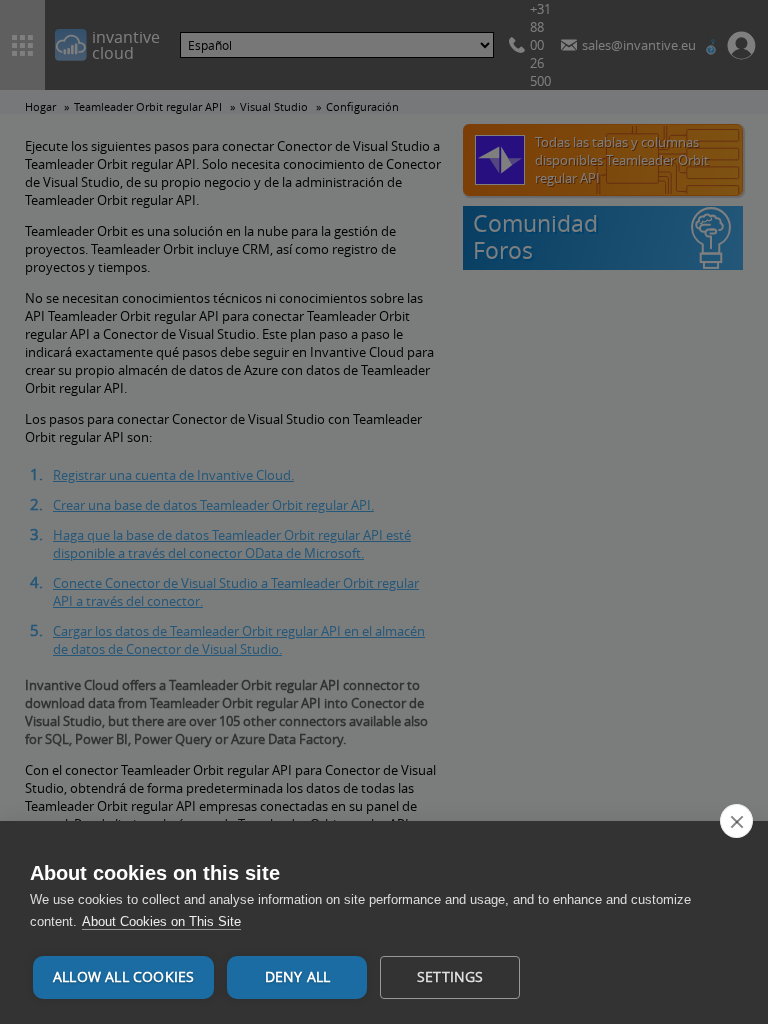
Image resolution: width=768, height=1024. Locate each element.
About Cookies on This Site (161, 921)
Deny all (298, 977)
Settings (450, 977)
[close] (736, 821)
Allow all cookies (123, 977)
